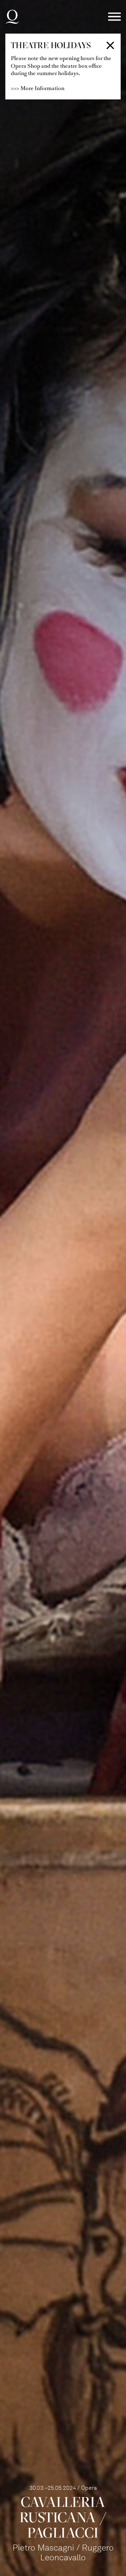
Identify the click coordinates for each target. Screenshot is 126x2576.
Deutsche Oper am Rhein (12, 17)
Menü (114, 17)
